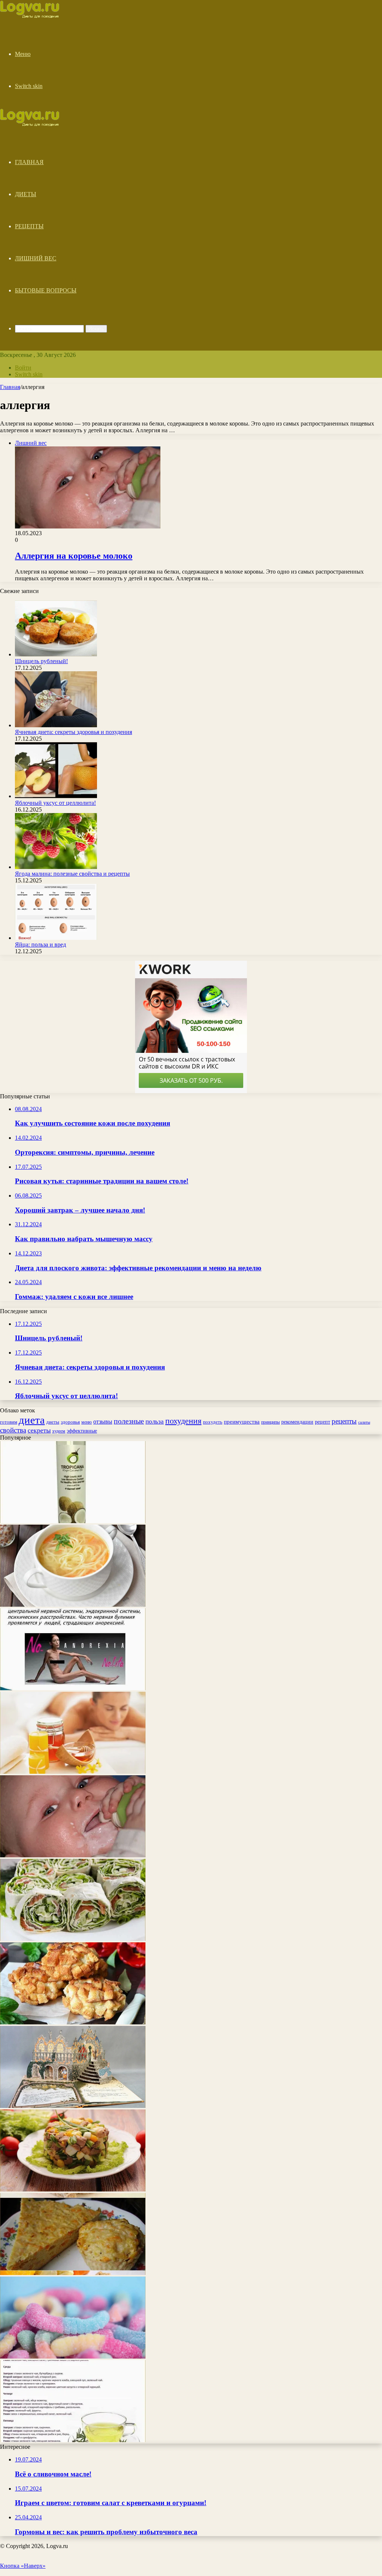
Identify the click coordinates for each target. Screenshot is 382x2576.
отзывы (103, 1422)
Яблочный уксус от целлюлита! (55, 803)
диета (32, 1420)
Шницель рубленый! (41, 661)
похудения (183, 1421)
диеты (53, 1422)
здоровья (70, 1422)
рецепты (344, 1421)
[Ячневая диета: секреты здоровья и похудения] (56, 725)
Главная (29, 162)
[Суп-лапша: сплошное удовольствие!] (73, 1605)
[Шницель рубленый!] (56, 654)
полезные (129, 1421)
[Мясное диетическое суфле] (73, 2273)
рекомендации (297, 1422)
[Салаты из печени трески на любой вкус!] (73, 2189)
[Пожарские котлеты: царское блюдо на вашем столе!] (73, 2022)
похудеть (213, 1422)
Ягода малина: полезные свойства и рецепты (72, 874)
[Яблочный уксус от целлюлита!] (56, 796)
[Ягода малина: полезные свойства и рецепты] (56, 867)
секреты (39, 1430)
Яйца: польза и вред (40, 945)
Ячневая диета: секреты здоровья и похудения (73, 732)
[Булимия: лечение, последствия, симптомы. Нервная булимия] (73, 1688)
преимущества (242, 1422)
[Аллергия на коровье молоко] (73, 1855)
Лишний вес (36, 258)
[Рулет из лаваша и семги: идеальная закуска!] (73, 1939)
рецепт (322, 1422)
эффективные (82, 1431)
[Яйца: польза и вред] (56, 938)
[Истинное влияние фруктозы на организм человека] (73, 2357)
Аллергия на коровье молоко (74, 556)
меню (87, 1422)
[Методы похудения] (38, 16)
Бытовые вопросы (46, 290)
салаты (364, 1422)
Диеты (26, 194)
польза (155, 1422)
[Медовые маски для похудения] (73, 1772)
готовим (9, 1422)
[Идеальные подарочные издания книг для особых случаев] (73, 2106)
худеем (59, 1431)
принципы (270, 1422)
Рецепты (29, 226)
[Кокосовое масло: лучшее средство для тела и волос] (73, 1521)
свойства (13, 1430)
